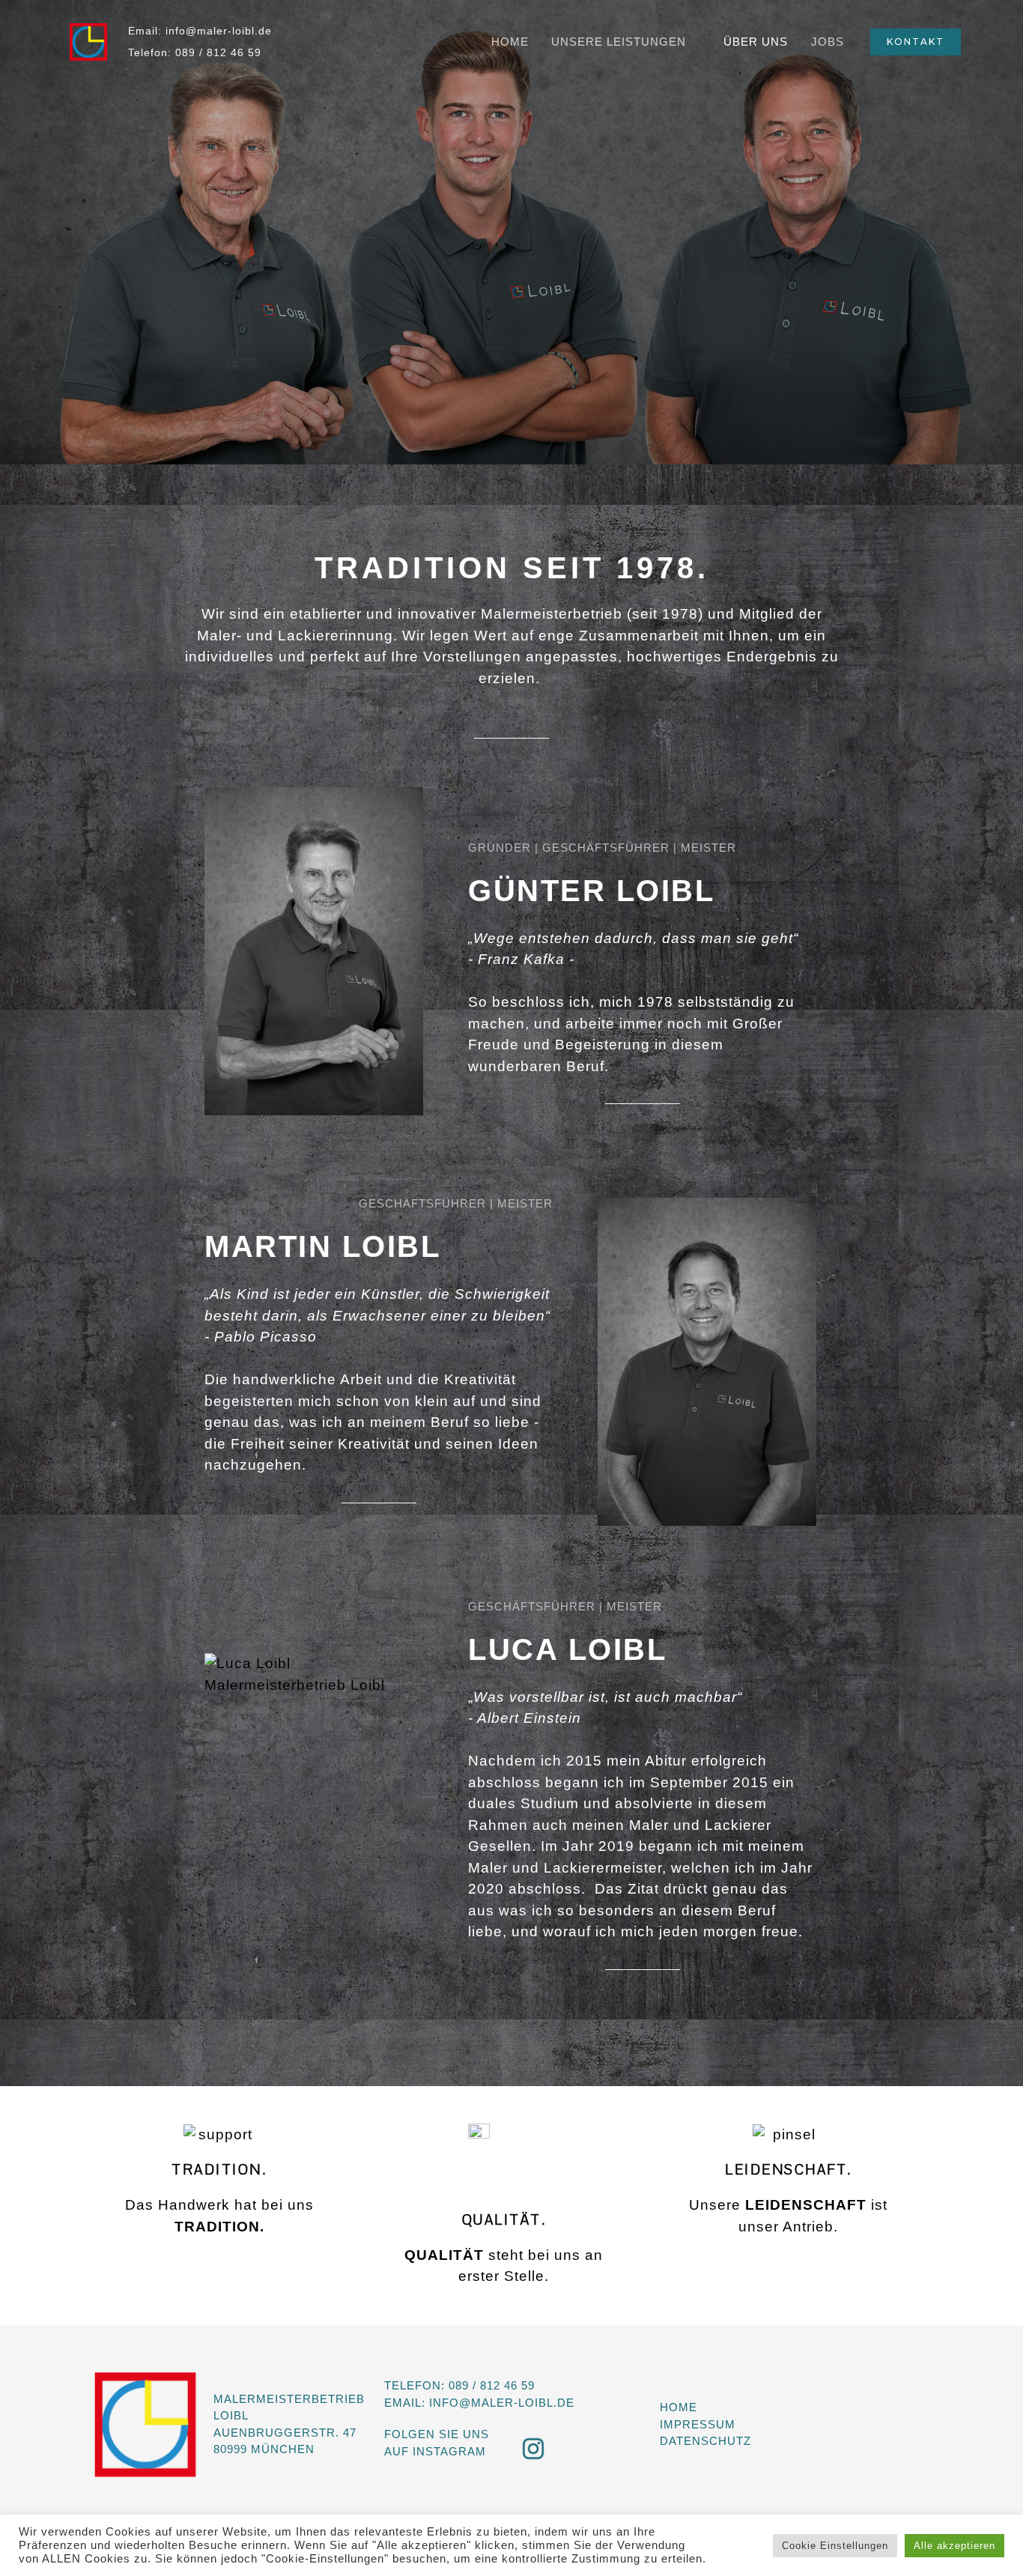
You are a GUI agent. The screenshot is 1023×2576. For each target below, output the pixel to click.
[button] (916, 42)
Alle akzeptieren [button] (954, 2546)
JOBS (828, 42)
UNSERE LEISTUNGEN (619, 42)
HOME (510, 42)
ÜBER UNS (756, 42)
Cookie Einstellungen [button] (835, 2546)
